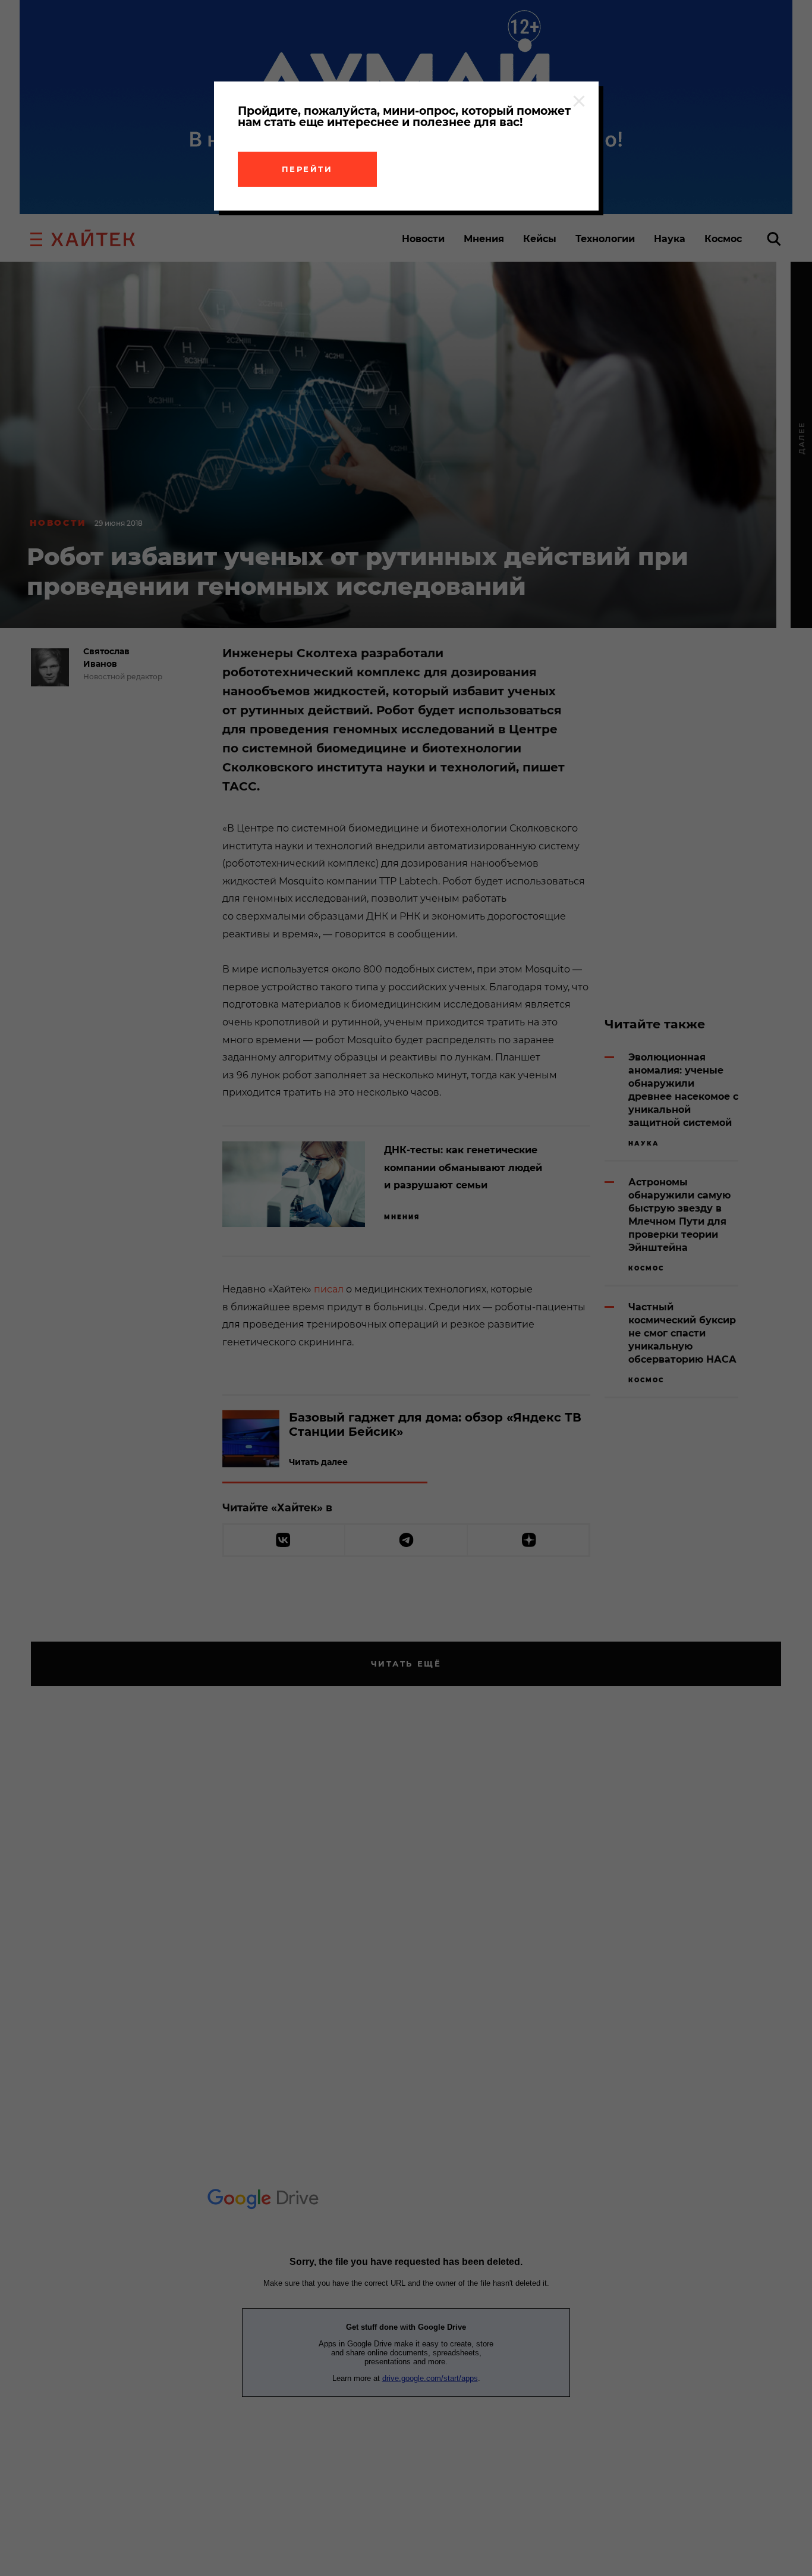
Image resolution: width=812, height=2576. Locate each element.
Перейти (307, 169)
